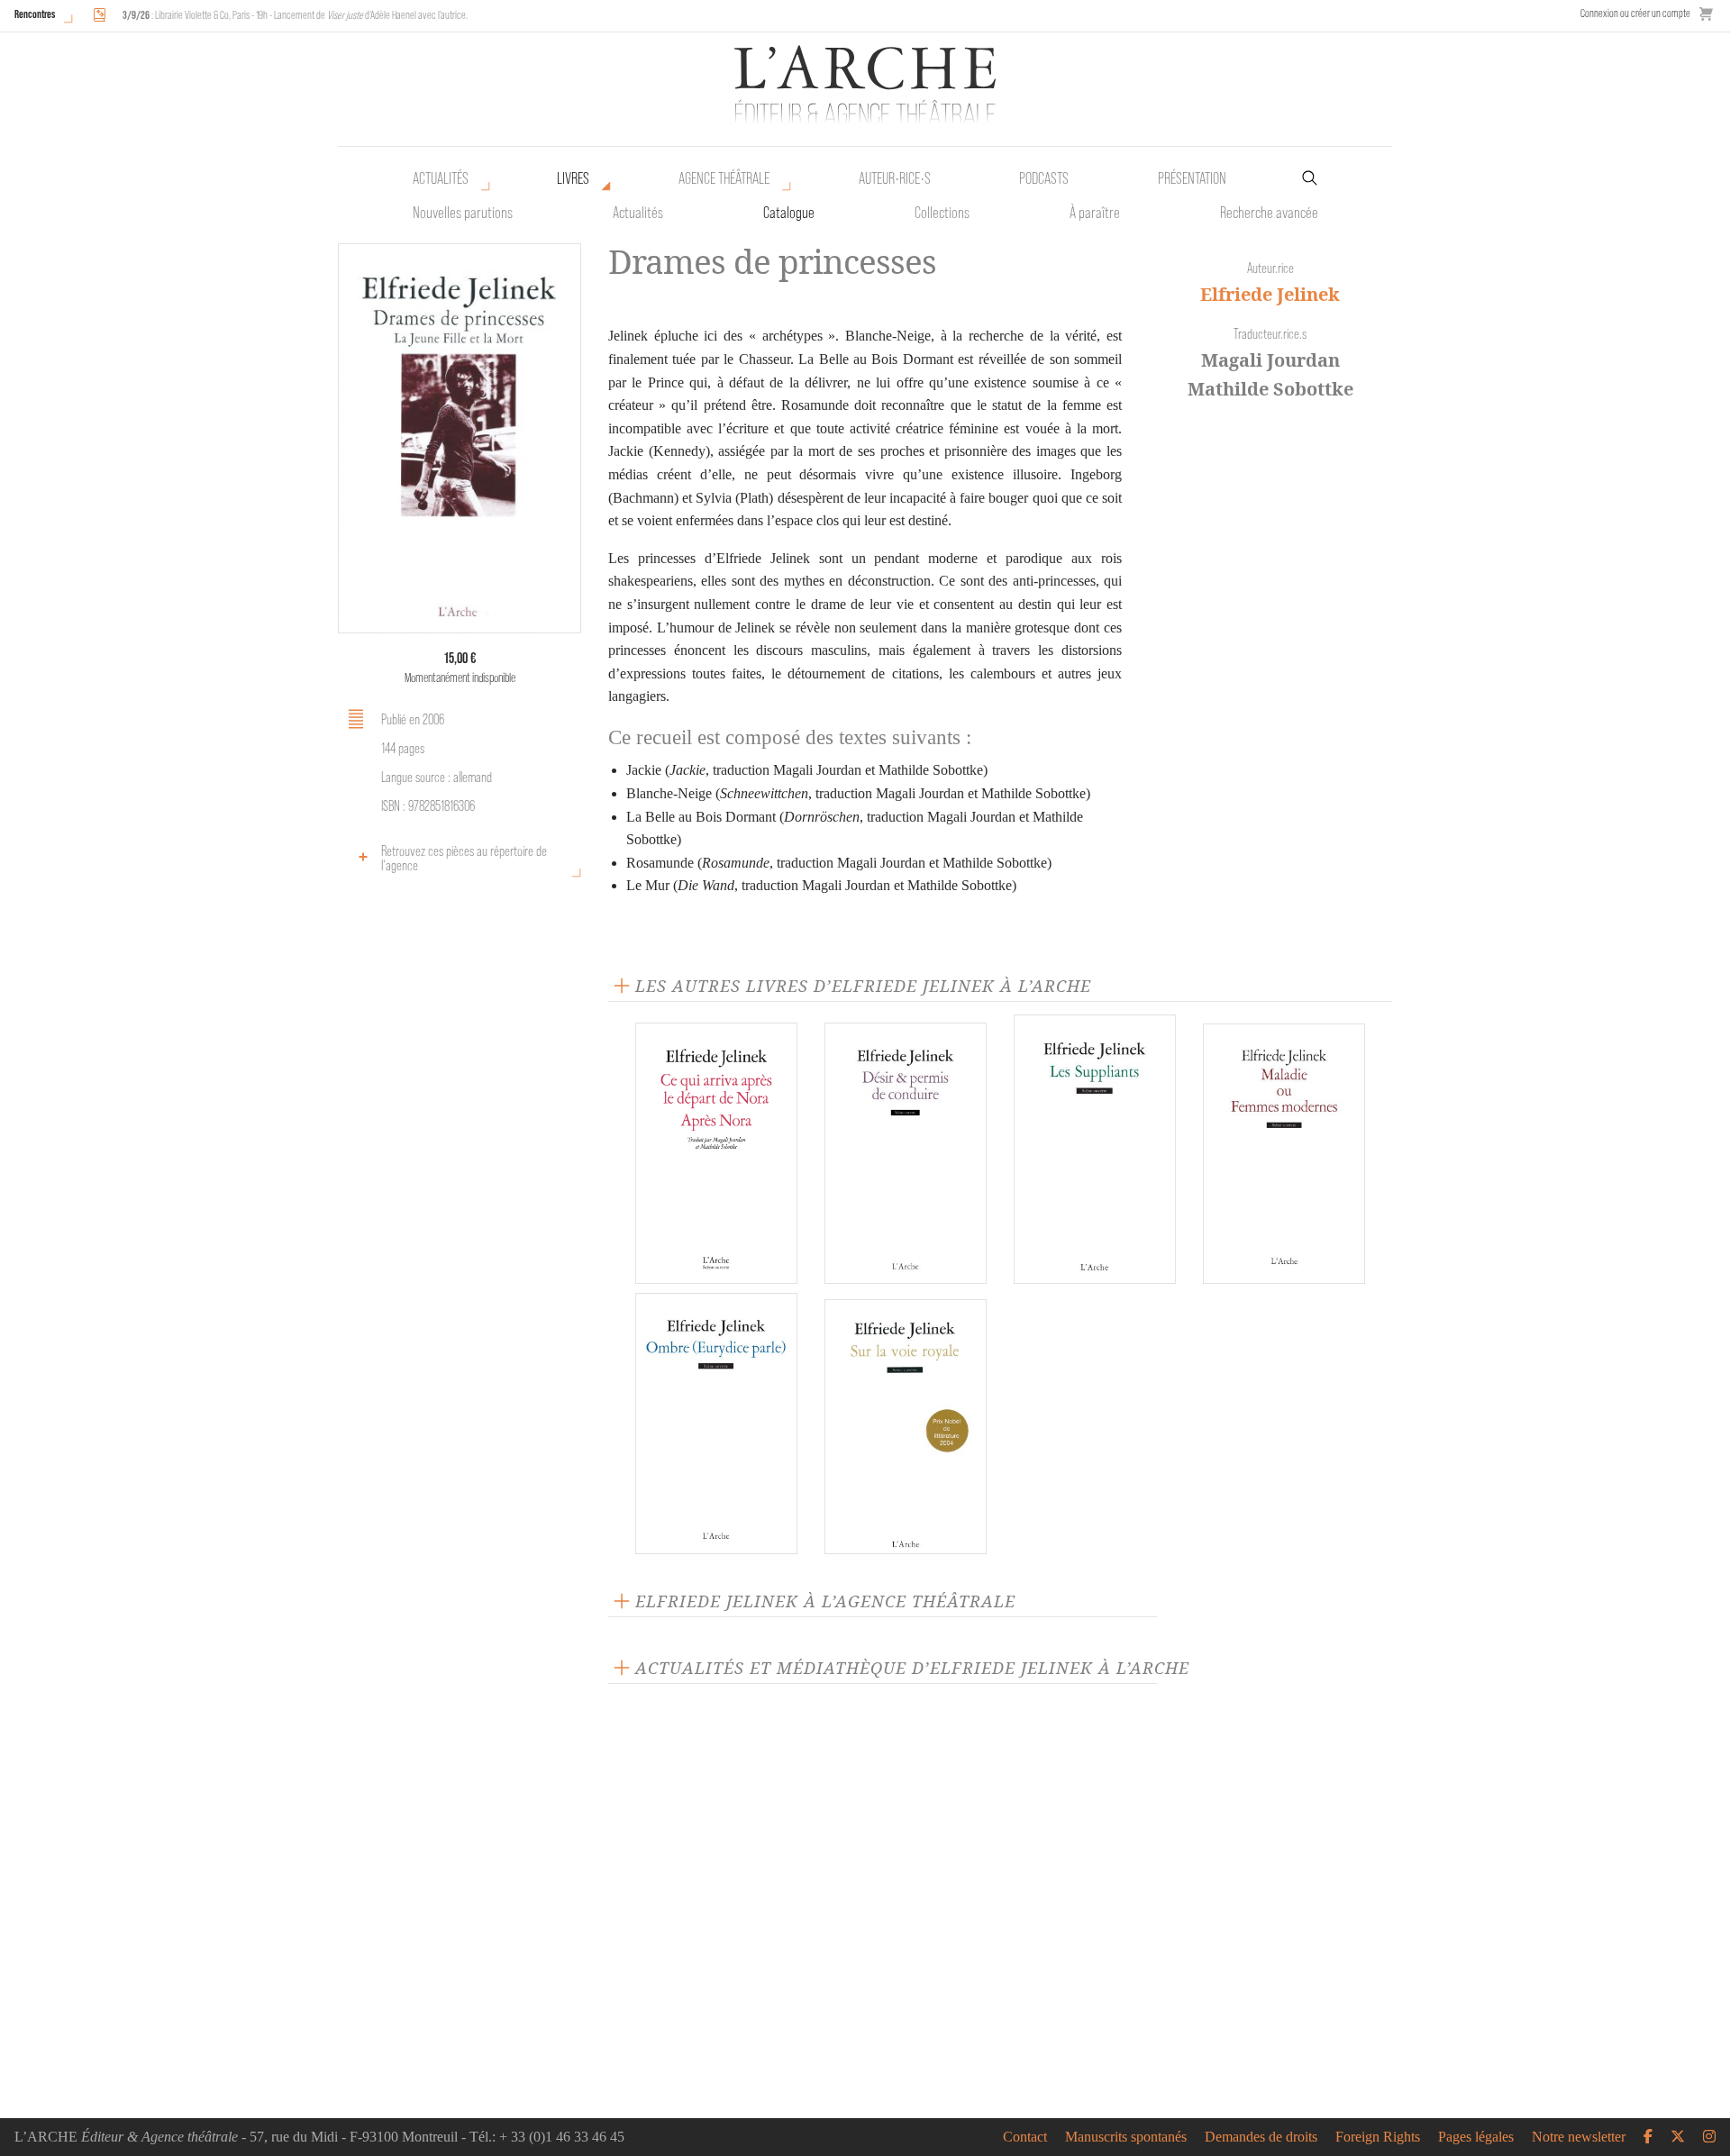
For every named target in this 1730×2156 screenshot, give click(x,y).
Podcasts (1044, 178)
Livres (573, 178)
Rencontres (35, 14)
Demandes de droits (1261, 2137)
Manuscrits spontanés (1126, 2137)
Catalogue (789, 213)
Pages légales (1476, 2137)
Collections (942, 213)
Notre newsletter (1579, 2137)
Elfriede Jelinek (1270, 294)
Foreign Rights (1378, 2137)
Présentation (1192, 178)
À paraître (1095, 213)
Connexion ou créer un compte (1635, 13)
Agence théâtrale (724, 178)
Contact (1025, 2137)
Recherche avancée (1269, 213)
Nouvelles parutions (463, 213)
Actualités (441, 178)
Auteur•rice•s (895, 178)
